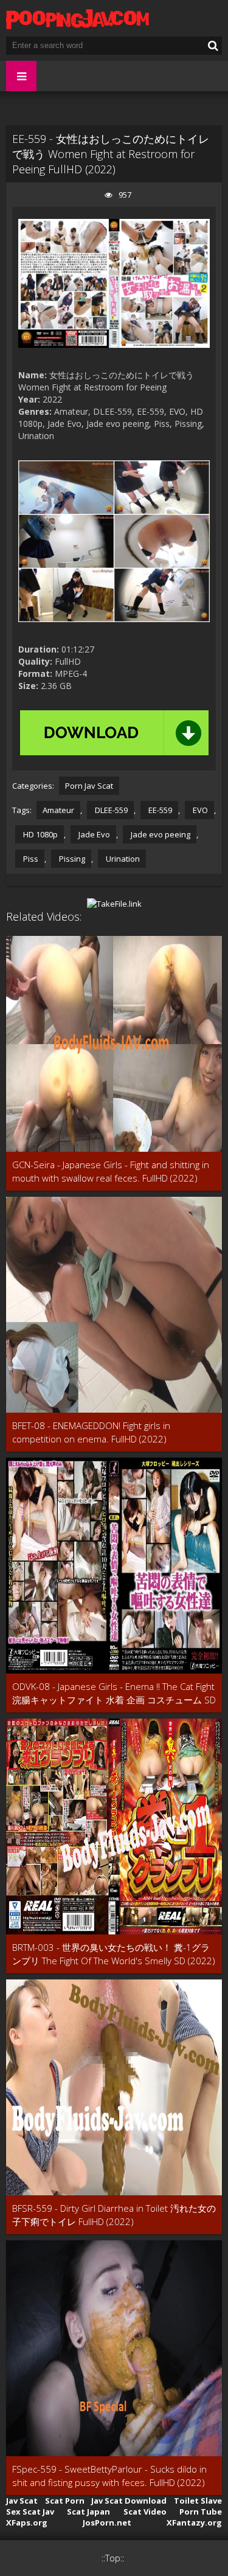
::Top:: (113, 2558)
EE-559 (159, 810)
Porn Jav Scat (89, 786)
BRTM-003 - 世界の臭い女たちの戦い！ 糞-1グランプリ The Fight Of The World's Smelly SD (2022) (114, 1954)
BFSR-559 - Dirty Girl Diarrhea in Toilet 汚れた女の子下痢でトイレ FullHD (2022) (114, 2215)
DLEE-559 (110, 810)
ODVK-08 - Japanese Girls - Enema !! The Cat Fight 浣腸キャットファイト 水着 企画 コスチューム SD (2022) (114, 1693)
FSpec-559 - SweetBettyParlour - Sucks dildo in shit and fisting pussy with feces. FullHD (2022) (109, 2476)
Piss (30, 859)
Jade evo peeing (160, 834)
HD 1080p (40, 834)
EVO (199, 810)
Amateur (58, 810)
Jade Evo (93, 834)
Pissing (71, 859)
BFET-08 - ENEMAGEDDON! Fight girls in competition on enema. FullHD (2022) (91, 1432)
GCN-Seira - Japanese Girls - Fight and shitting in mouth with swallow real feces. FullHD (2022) (111, 1171)
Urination (122, 859)
